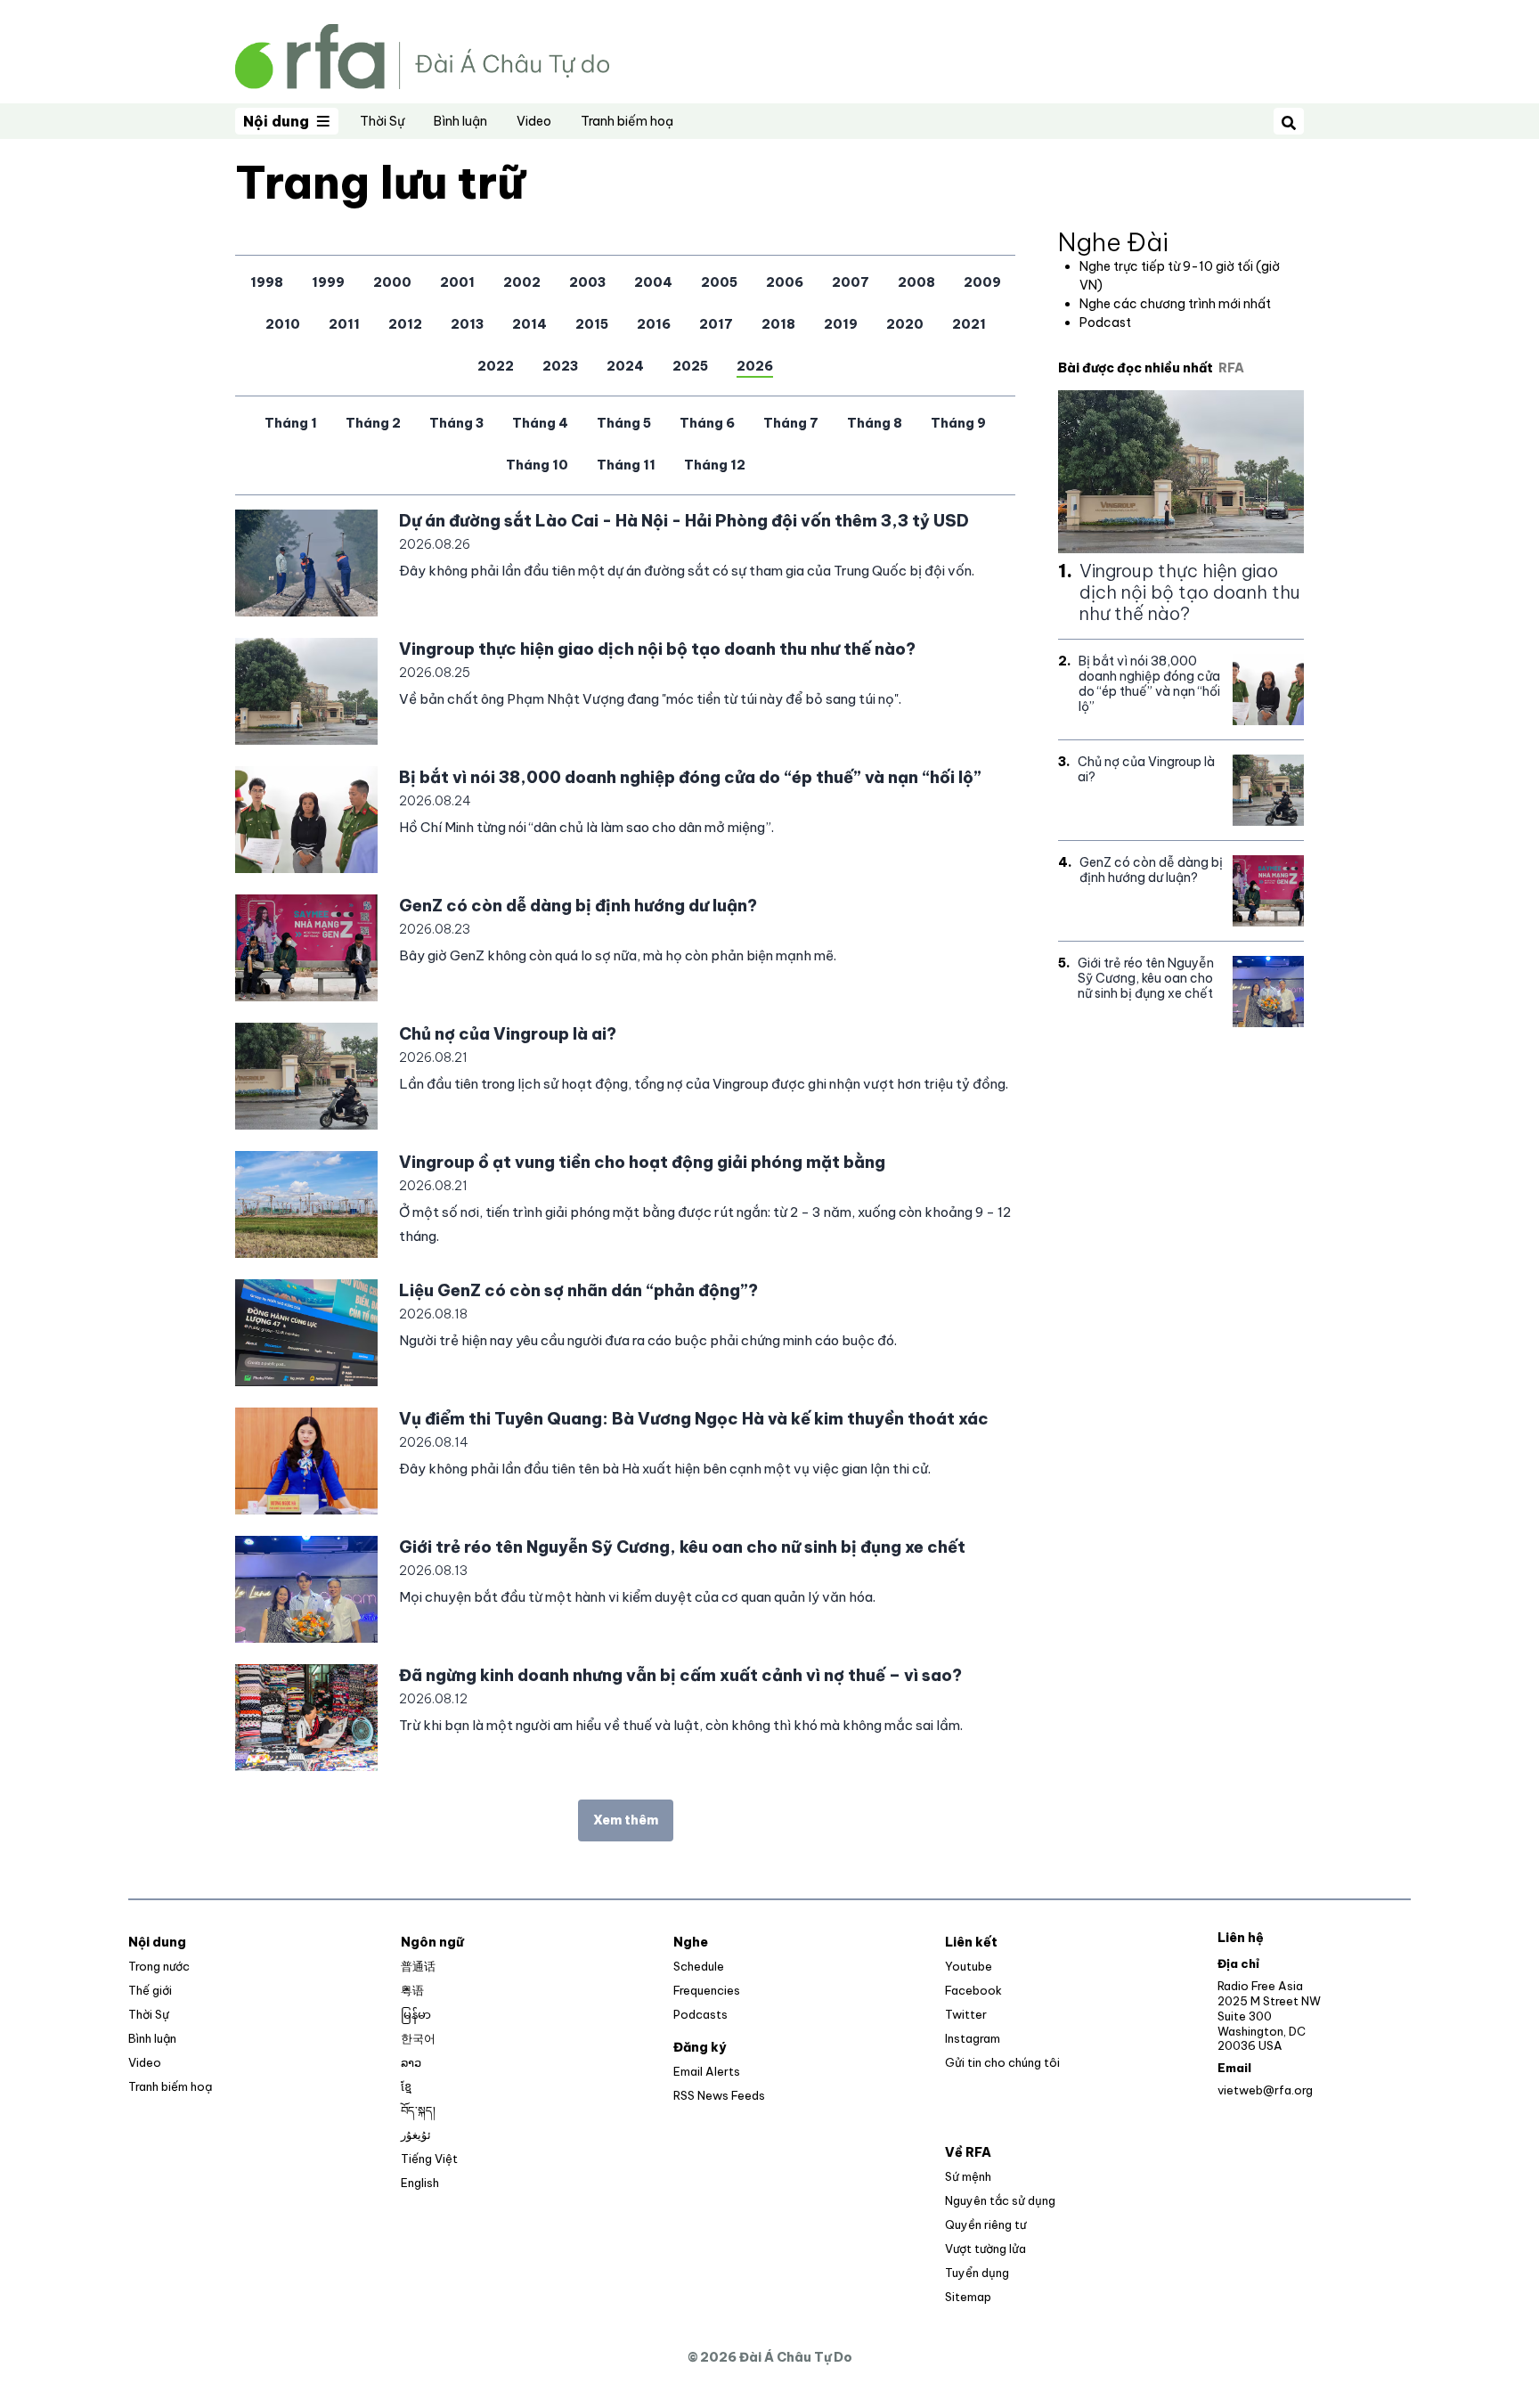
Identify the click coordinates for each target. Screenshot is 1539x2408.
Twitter (966, 2014)
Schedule (699, 1966)
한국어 (418, 2038)
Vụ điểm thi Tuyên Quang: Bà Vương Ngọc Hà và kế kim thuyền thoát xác (694, 1419)
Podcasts (700, 2014)
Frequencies (707, 1990)
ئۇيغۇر (416, 2135)
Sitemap (968, 2297)
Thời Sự (382, 121)
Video (534, 121)
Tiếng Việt (429, 2159)
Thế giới (150, 1990)
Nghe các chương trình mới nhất (1175, 304)
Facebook (973, 1990)
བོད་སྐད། (418, 2110)
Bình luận (460, 121)
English (420, 2183)
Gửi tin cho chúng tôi (1002, 2062)
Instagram (973, 2038)
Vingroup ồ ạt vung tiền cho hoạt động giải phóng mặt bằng (642, 1162)
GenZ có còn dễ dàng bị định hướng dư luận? (578, 906)
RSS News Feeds (719, 2095)
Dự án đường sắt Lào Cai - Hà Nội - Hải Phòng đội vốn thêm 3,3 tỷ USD (684, 521)
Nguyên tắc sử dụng (1000, 2200)
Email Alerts (707, 2071)
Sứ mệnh (968, 2176)
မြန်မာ (416, 2014)
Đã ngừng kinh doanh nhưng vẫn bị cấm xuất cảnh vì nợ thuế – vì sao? (680, 1675)
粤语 (412, 1990)
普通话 (418, 1966)
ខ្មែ (406, 2086)
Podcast (1105, 322)
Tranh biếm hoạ (627, 121)
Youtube (969, 1966)
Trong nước (159, 1966)
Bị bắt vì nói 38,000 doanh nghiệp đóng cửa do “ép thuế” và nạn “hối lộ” (690, 777)
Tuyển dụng (977, 2273)
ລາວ (411, 2062)
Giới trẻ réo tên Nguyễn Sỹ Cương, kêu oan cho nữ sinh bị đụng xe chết (682, 1547)
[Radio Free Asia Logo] (422, 55)
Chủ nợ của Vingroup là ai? (508, 1034)
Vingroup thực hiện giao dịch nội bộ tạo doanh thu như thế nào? (657, 649)
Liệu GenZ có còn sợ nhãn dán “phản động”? (578, 1290)
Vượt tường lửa (985, 2249)
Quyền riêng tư (985, 2224)
